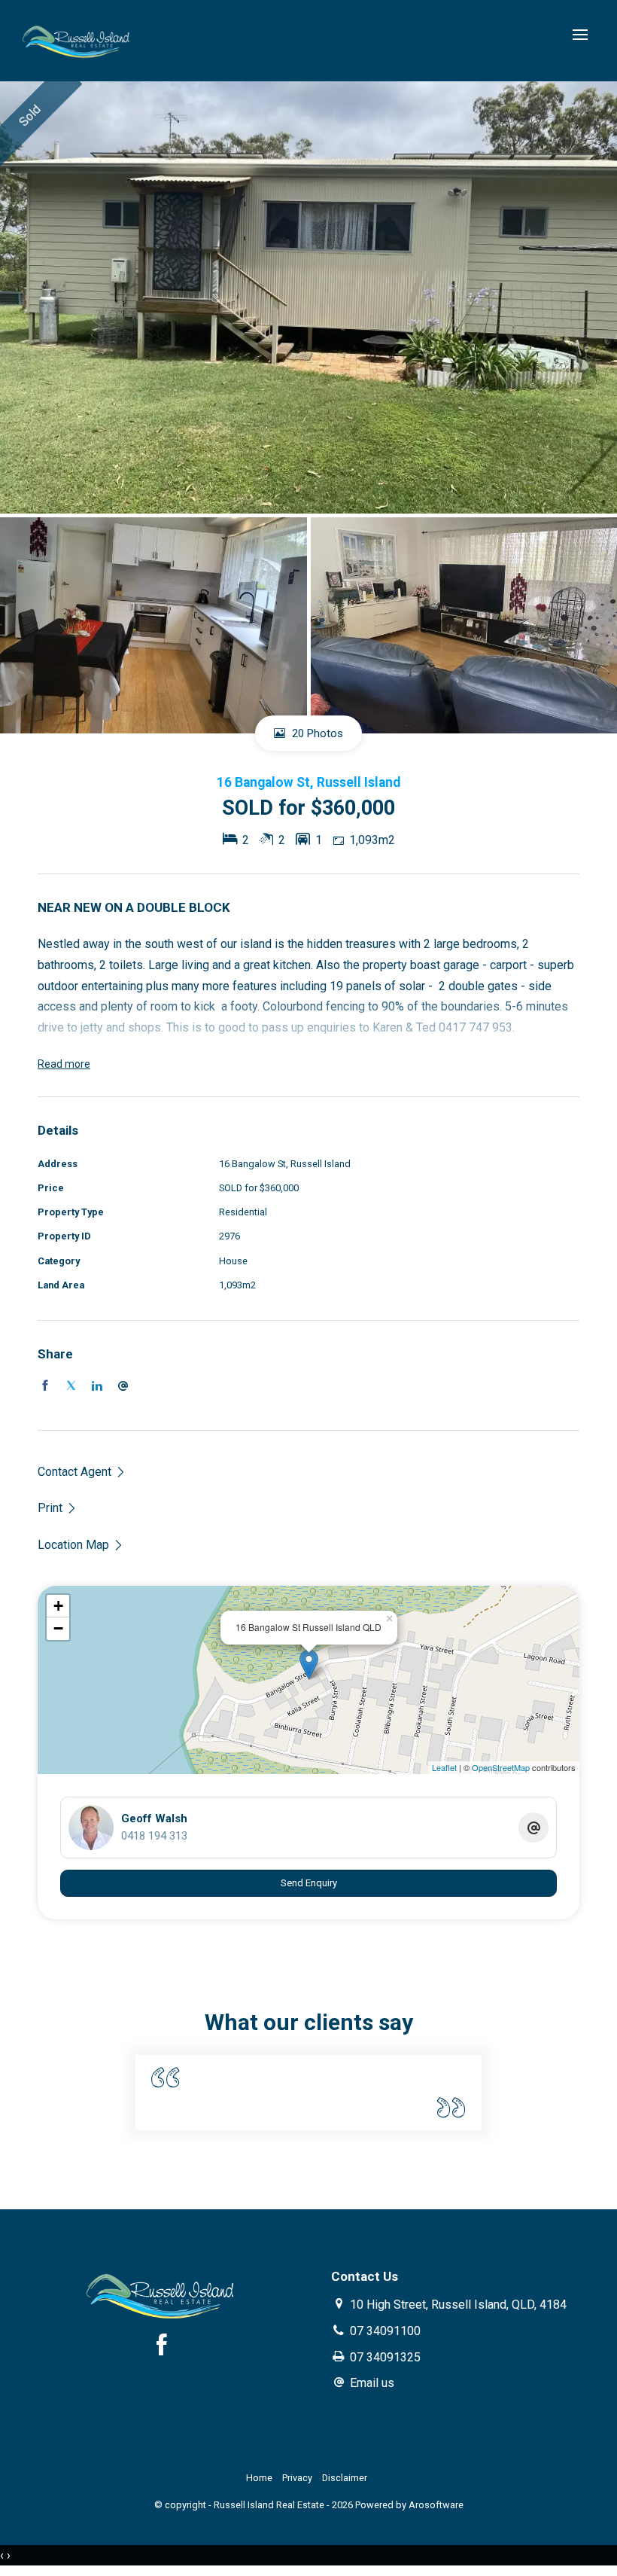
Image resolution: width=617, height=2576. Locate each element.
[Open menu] (580, 35)
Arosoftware (436, 2505)
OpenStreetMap (501, 1767)
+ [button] (58, 1606)
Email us (372, 2383)
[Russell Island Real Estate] (77, 40)
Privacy (297, 2478)
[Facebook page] (162, 2347)
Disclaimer (345, 2478)
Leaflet (444, 1767)
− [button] (58, 1628)
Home (259, 2478)
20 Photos (316, 733)
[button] (58, 1508)
